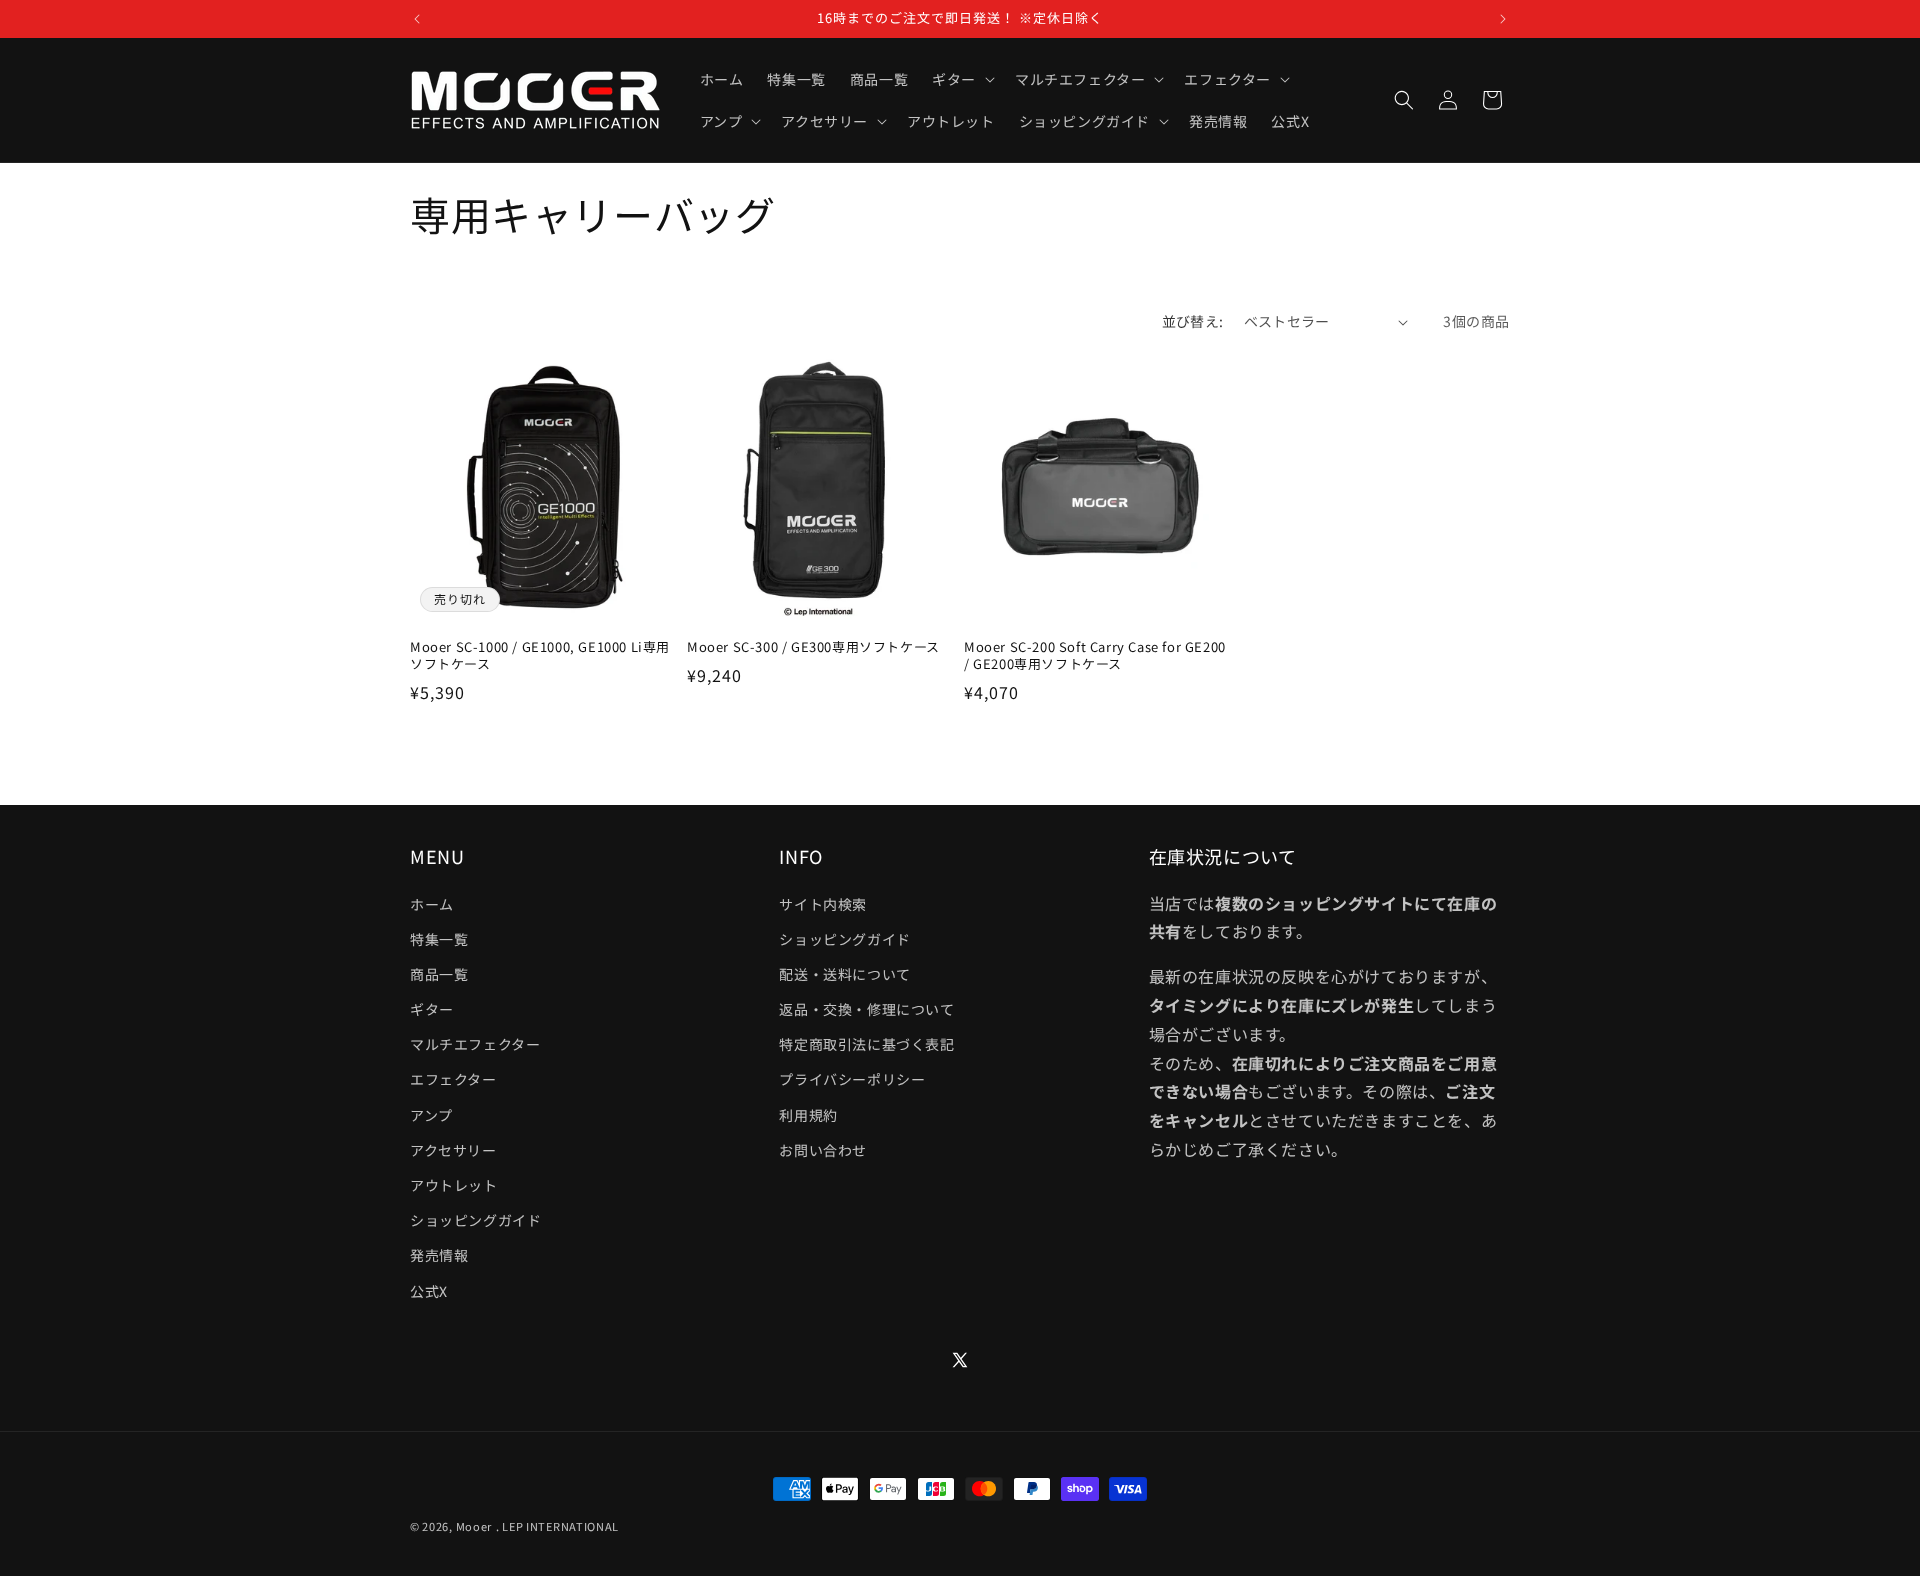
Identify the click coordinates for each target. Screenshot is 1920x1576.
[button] (961, 79)
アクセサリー (453, 1150)
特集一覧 (439, 939)
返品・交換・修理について (866, 1009)
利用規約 (808, 1115)
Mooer (474, 1526)
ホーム (432, 904)
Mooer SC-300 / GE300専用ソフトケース (813, 647)
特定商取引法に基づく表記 (866, 1044)
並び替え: (1193, 321)
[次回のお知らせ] (1503, 19)
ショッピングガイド (475, 1220)
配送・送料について (844, 974)
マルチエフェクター (475, 1044)
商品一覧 (439, 974)
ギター (432, 1009)
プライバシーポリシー (852, 1079)
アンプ (431, 1115)
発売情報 (439, 1255)
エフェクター (453, 1079)
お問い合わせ (823, 1150)
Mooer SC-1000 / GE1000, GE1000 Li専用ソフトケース (540, 656)
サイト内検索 (823, 904)
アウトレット (454, 1185)
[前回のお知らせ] (417, 19)
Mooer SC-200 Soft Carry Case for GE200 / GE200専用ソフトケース (1095, 656)
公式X (429, 1291)
